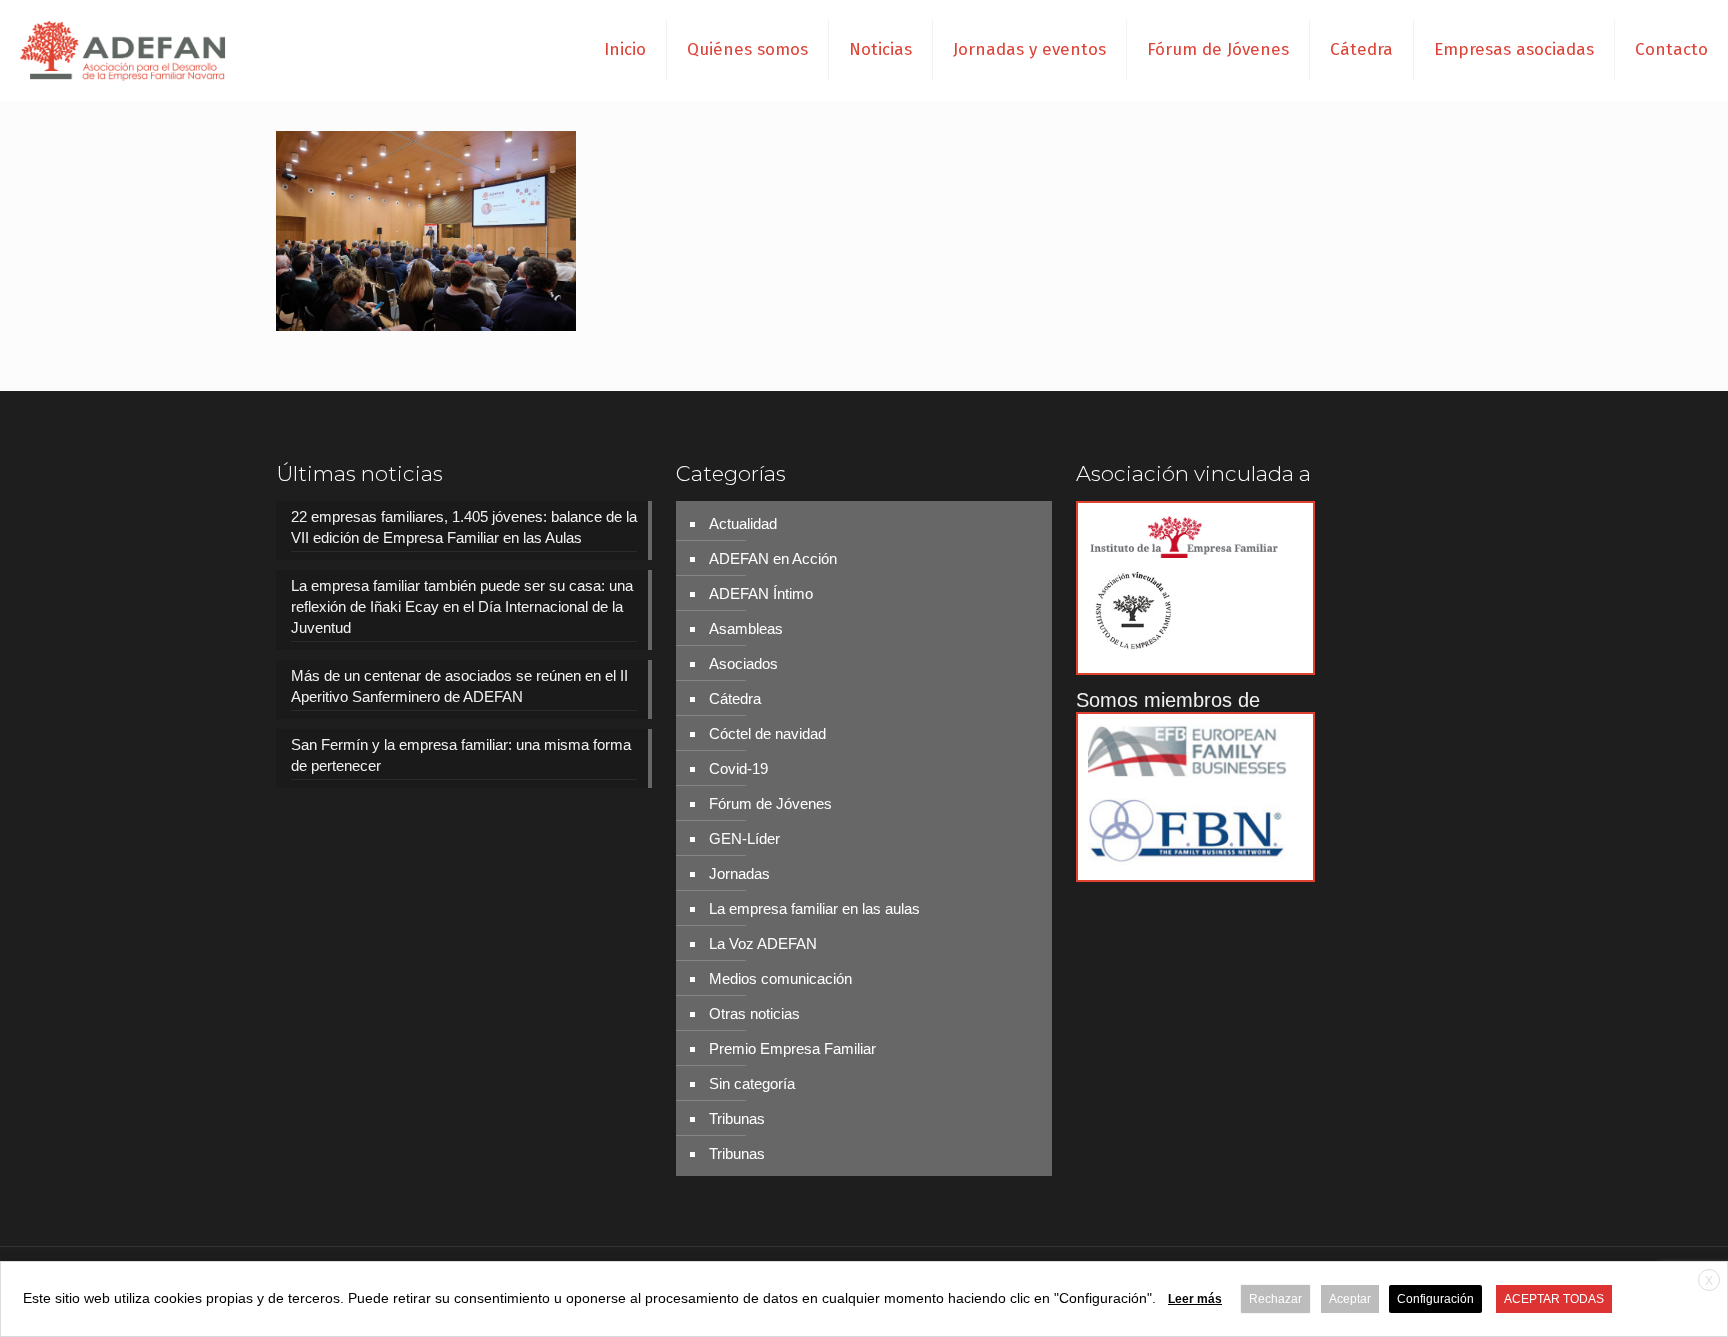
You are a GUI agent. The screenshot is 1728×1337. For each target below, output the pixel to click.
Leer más (1195, 1299)
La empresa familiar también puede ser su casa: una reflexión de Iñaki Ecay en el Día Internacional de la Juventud (462, 606)
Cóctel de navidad (767, 733)
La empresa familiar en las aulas (814, 908)
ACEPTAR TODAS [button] (1554, 1299)
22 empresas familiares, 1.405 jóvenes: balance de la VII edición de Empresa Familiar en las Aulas (464, 527)
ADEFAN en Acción (773, 558)
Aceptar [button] (1350, 1299)
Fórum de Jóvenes (770, 803)
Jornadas (739, 873)
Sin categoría (752, 1083)
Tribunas (737, 1118)
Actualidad (743, 523)
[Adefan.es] (123, 50)
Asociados (743, 663)
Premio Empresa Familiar (792, 1048)
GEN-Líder (744, 838)
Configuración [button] (1435, 1299)
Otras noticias (754, 1013)
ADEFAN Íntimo (761, 593)
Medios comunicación (780, 978)
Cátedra (735, 698)
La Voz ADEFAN (763, 943)
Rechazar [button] (1275, 1299)
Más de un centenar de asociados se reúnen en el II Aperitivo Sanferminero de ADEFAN (459, 686)
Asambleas (746, 628)
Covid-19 (738, 768)
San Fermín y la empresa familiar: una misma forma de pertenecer (461, 755)
